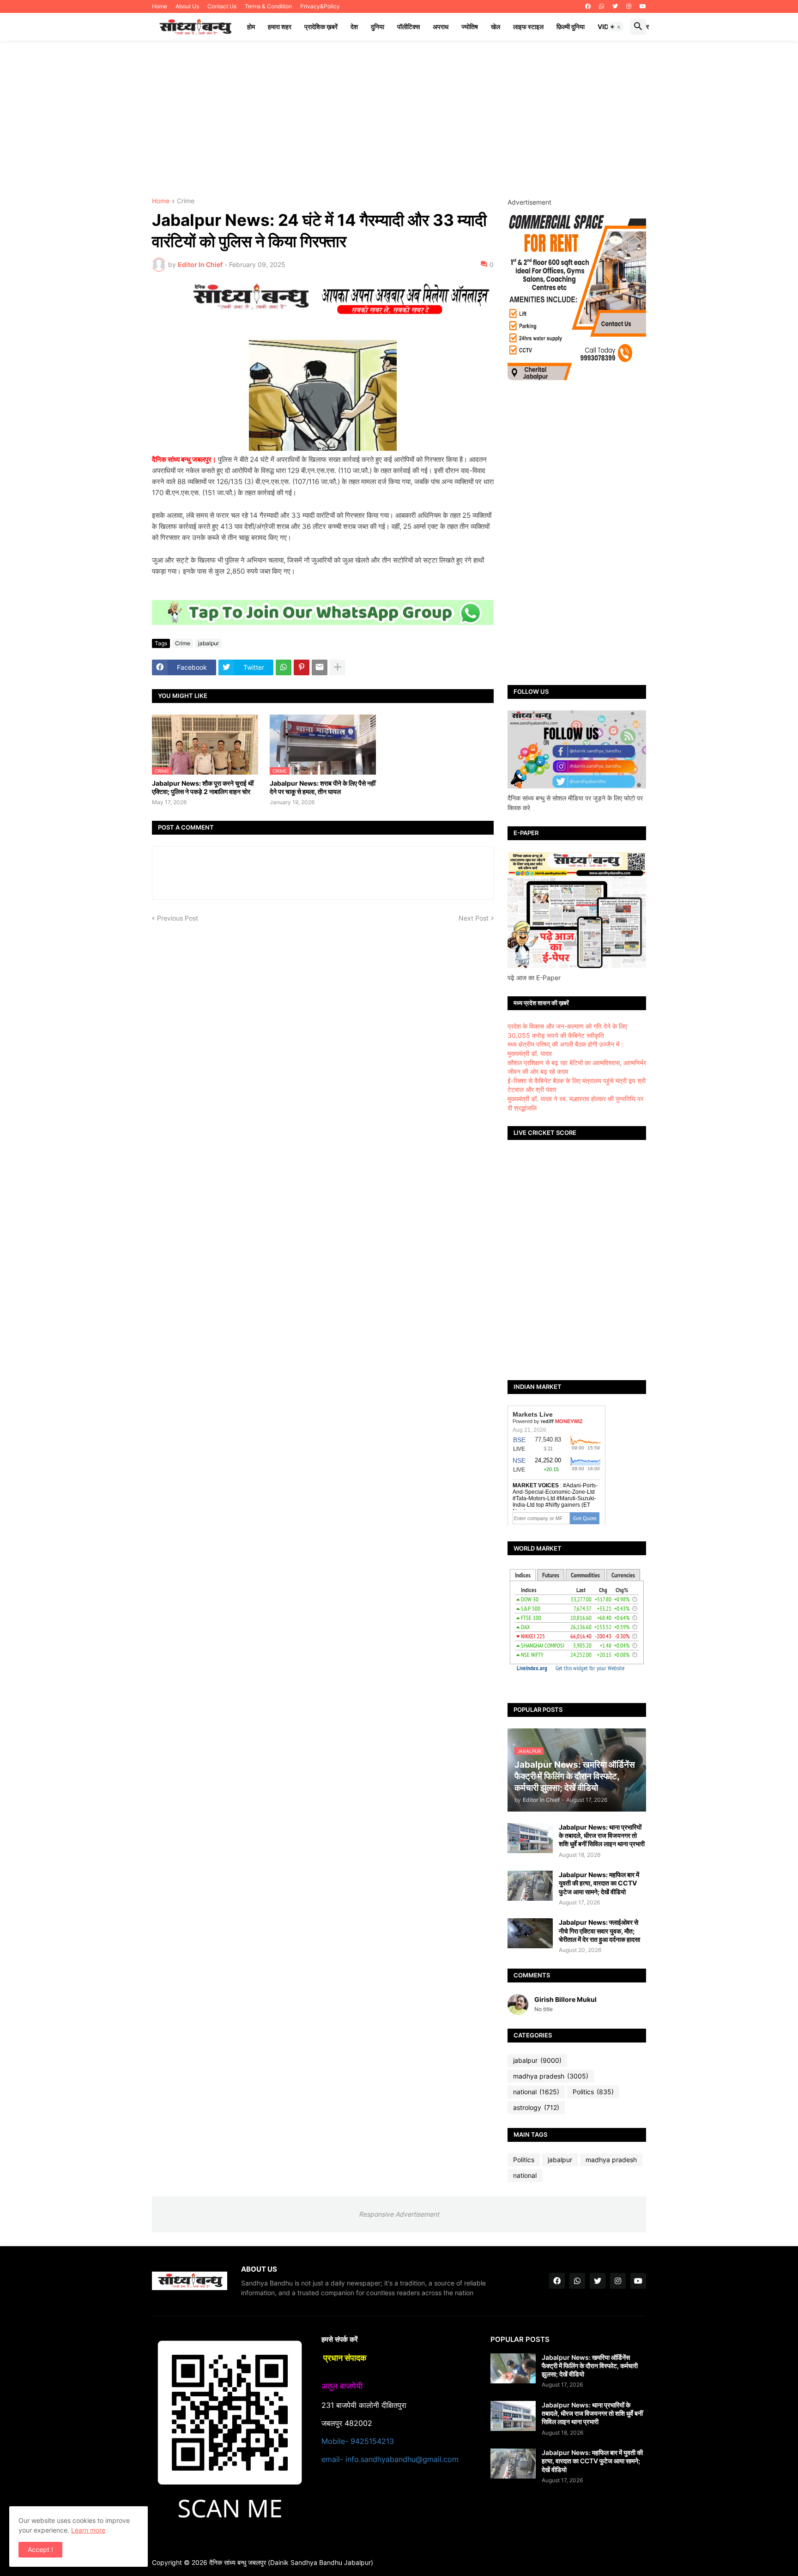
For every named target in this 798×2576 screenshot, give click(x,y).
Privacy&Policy (320, 6)
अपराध (441, 27)
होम (251, 27)
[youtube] (643, 6)
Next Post (474, 918)
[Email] (320, 667)
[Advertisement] (399, 119)
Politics (593, 2092)
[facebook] (588, 6)
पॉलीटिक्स (408, 27)
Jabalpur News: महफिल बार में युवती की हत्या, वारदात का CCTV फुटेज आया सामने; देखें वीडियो (599, 1883)
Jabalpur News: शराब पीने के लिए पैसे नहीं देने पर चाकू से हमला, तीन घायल (323, 787)
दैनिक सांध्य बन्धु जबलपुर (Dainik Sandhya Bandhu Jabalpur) (291, 2562)
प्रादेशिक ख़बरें (321, 27)
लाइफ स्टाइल (528, 27)
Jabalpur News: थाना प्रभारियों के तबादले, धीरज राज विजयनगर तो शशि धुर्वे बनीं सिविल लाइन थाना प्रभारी (602, 1835)
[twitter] (615, 6)
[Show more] (338, 667)
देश (354, 27)
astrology (536, 2107)
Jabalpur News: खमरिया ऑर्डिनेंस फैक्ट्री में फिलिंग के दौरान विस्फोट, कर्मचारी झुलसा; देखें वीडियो (590, 2366)
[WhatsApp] (284, 667)
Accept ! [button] (40, 2549)
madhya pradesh (551, 2076)
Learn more (88, 2530)
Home (160, 6)
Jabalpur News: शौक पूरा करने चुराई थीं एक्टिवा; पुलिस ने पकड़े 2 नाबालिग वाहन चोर (203, 787)
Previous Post (178, 918)
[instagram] (629, 6)
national (536, 2092)
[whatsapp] (602, 6)
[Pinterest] (302, 667)
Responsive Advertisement (399, 2214)
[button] (616, 27)
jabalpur (209, 643)
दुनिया (378, 27)
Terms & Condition (268, 6)
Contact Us (222, 6)
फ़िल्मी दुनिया (571, 27)
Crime (186, 201)
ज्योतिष (470, 27)
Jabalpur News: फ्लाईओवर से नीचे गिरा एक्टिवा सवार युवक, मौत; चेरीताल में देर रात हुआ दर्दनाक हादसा (599, 1930)
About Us (187, 6)
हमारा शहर (280, 27)
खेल (496, 27)
